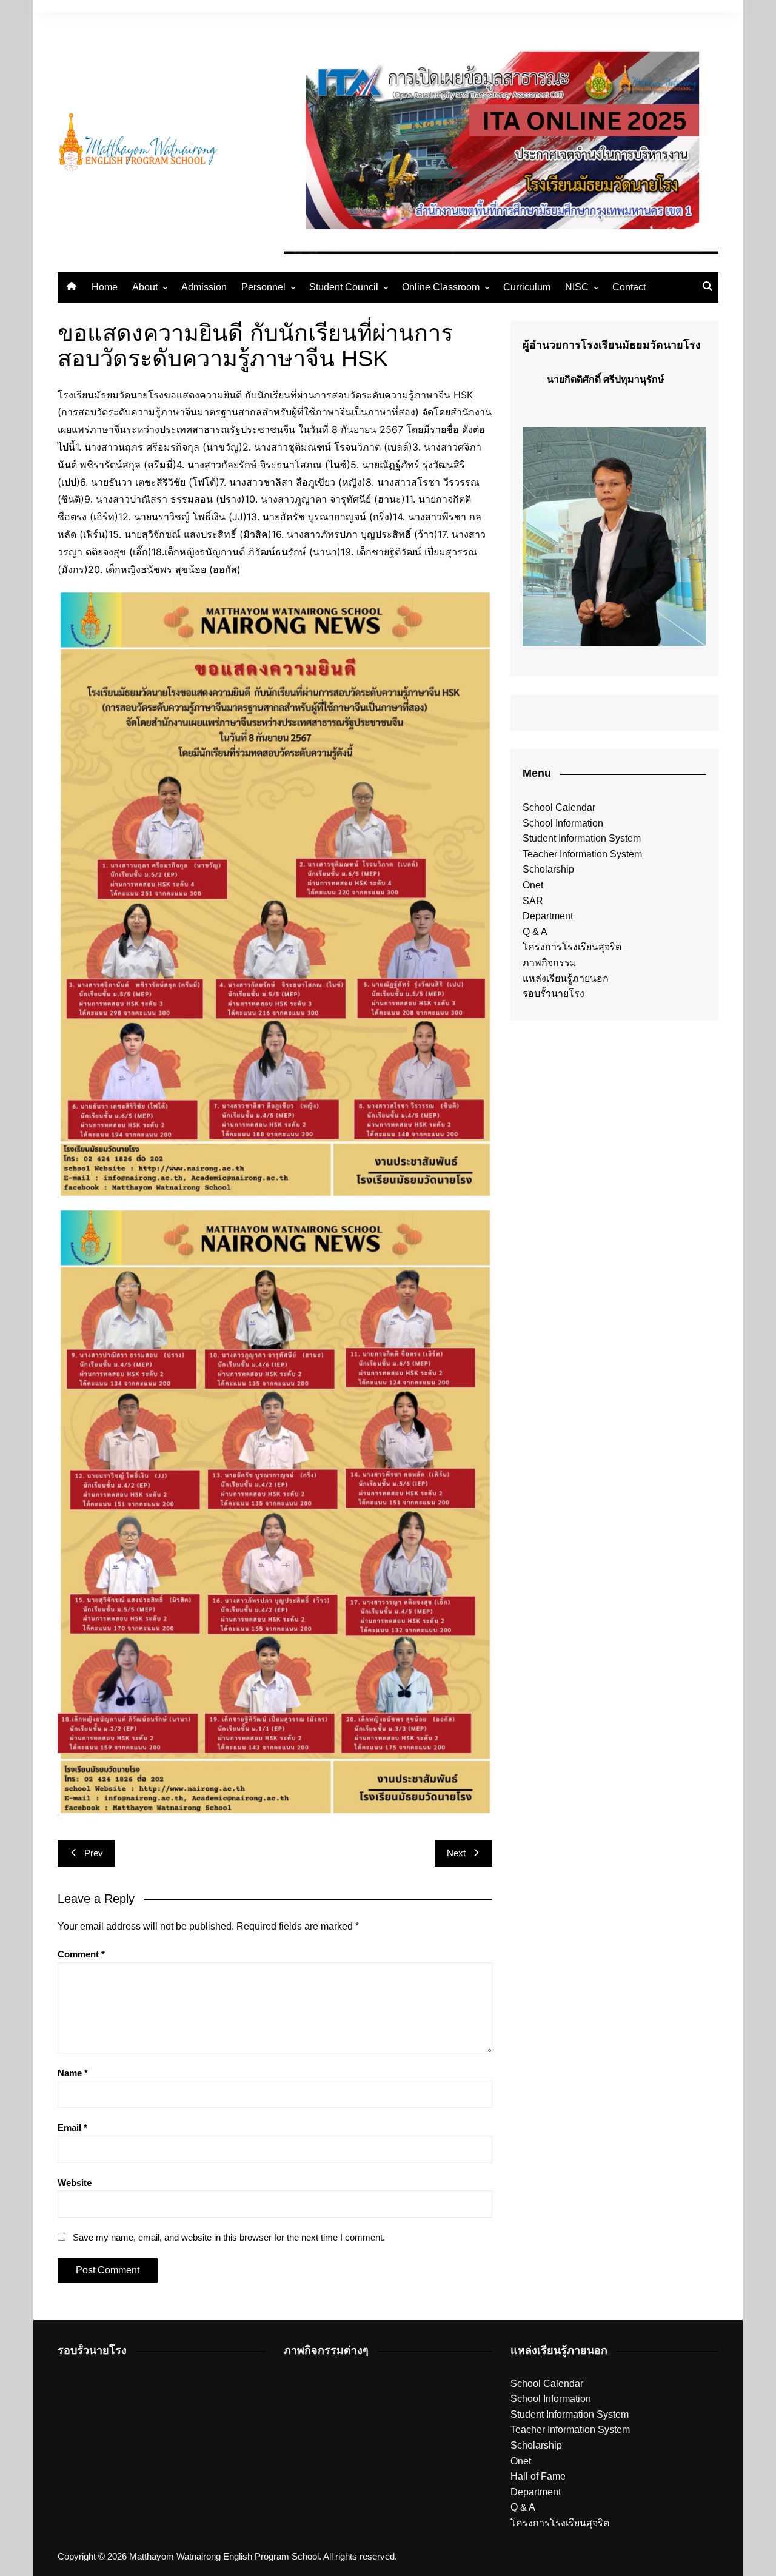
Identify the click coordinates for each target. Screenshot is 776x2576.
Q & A (535, 932)
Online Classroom (441, 287)
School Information (563, 823)
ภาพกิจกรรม (550, 963)
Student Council (344, 287)
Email (72, 2128)
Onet (533, 885)
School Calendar (559, 807)
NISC (577, 287)
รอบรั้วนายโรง (554, 994)
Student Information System (582, 838)
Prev (94, 1853)
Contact (629, 287)
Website (75, 2183)
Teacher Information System (582, 854)
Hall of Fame (538, 2476)
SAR (533, 901)
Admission (204, 287)
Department (548, 916)
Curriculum (527, 287)
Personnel (263, 287)
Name (73, 2073)
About (145, 287)
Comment (81, 1954)
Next (456, 1853)
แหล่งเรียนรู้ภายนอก (566, 978)
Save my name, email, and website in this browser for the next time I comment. (229, 2237)
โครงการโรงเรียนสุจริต (572, 947)
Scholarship (548, 869)
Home (105, 287)
